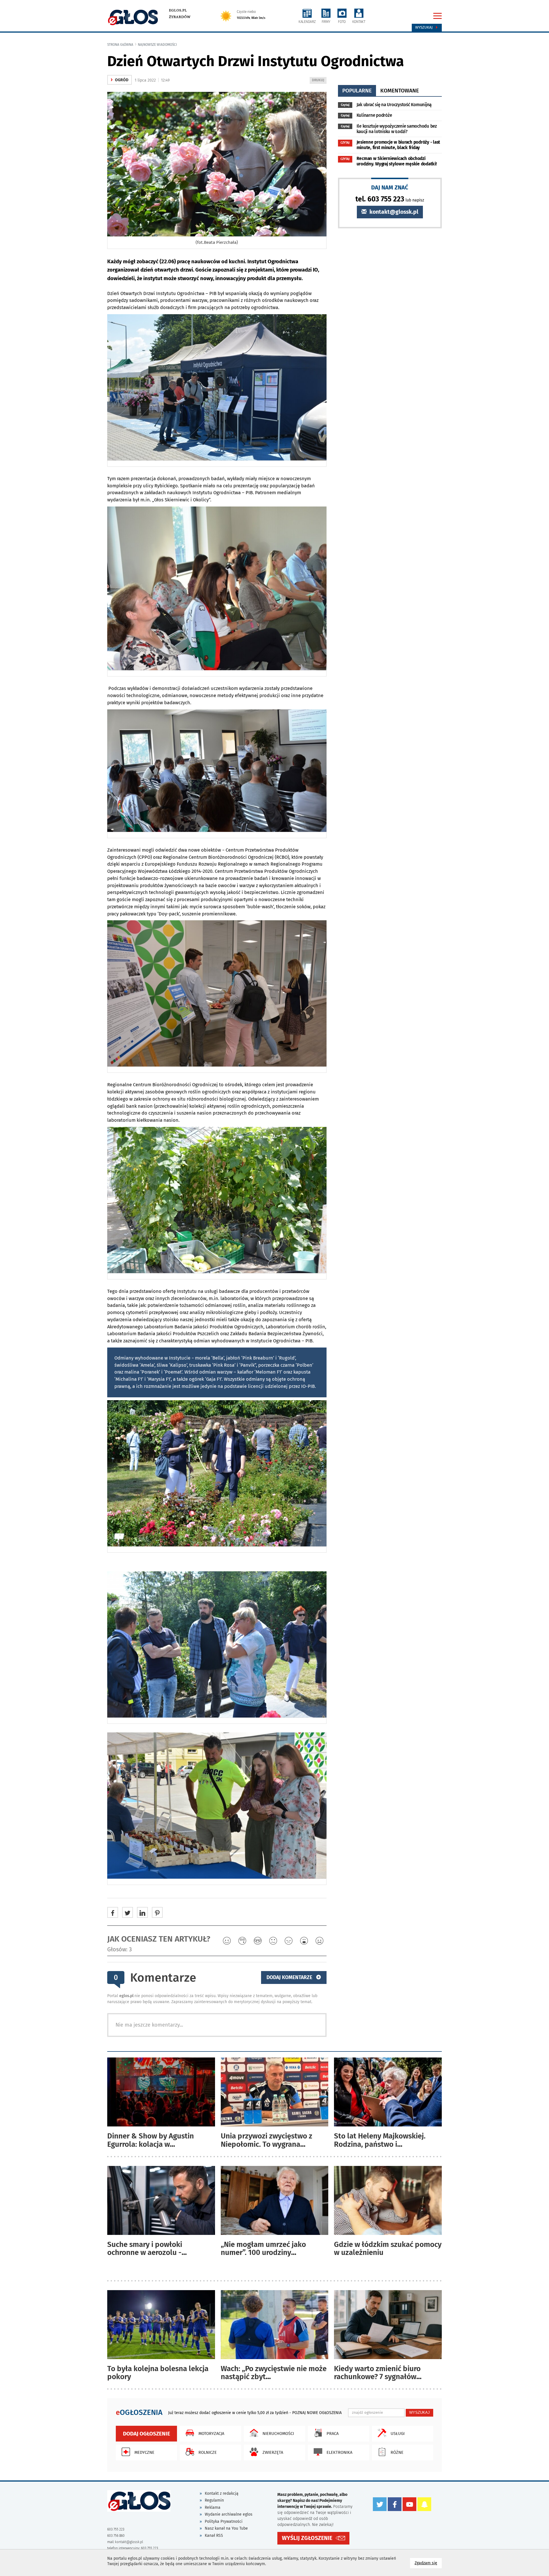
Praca (333, 2433)
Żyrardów (180, 17)
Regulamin (214, 2500)
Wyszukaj (424, 27)
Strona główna (120, 45)
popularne (357, 91)
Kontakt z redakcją (222, 2493)
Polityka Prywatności (224, 2521)
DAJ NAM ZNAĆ (390, 187)
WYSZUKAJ (419, 2412)
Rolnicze (208, 2452)
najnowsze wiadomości (157, 45)
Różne (397, 2452)
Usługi (398, 2433)
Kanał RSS (214, 2536)
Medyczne (144, 2452)
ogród (120, 80)
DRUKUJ (319, 81)
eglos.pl (178, 10)
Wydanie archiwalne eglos (229, 2514)
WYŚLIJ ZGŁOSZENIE (307, 2538)
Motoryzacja (211, 2433)
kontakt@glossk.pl (393, 212)
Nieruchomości (278, 2433)
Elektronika (339, 2452)
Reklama (213, 2507)
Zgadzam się (428, 2563)
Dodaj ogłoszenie (147, 2434)
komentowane (400, 91)
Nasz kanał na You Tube (226, 2528)
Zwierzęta (273, 2452)
